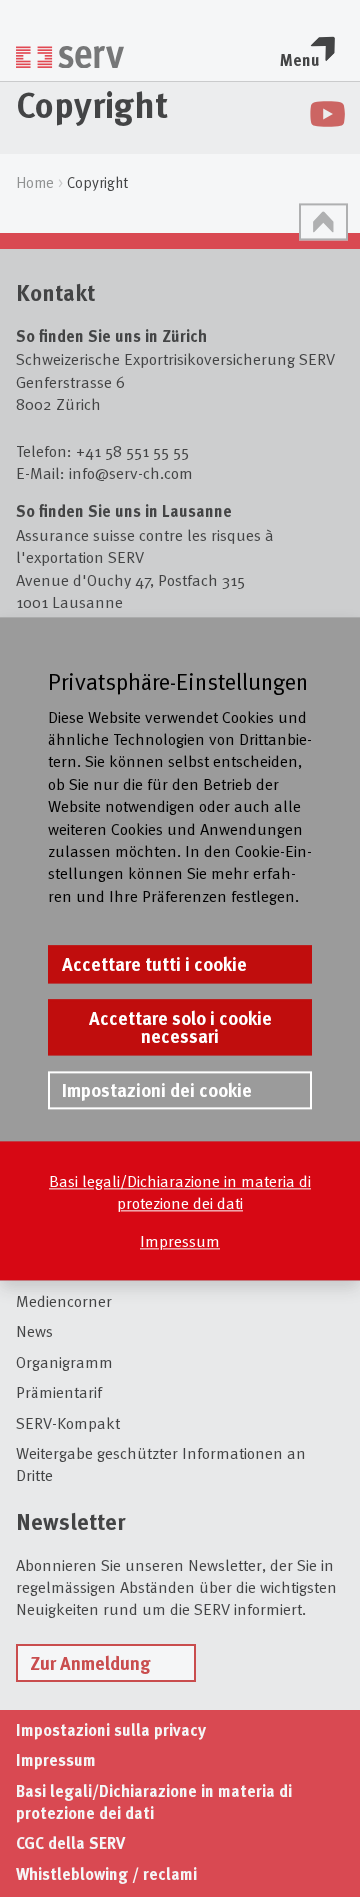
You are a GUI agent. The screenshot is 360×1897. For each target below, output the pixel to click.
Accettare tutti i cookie (154, 964)
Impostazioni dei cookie (157, 1090)
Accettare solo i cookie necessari (180, 1027)
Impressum (180, 1241)
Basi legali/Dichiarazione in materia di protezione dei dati (180, 1191)
